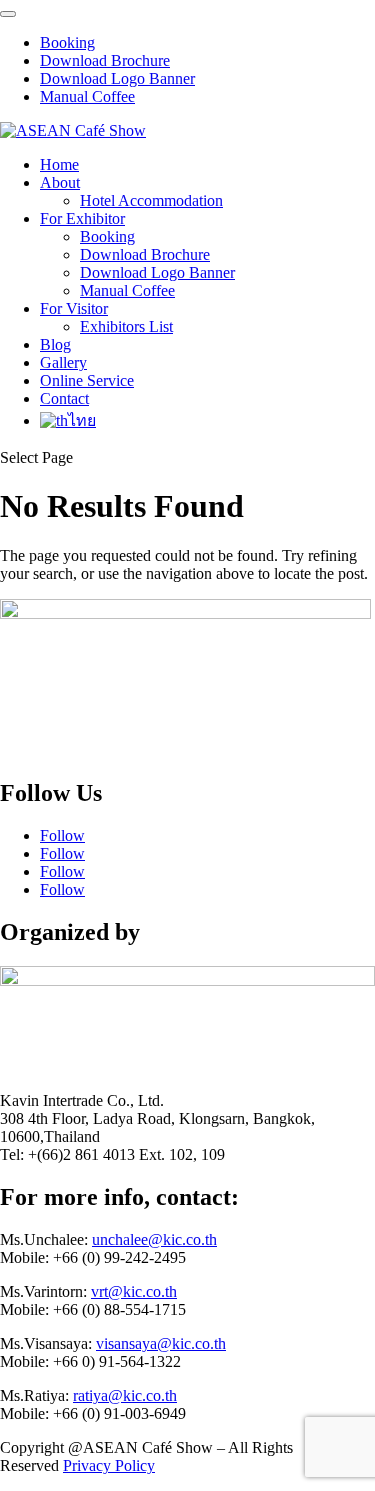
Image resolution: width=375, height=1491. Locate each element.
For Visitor (74, 308)
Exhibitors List (126, 326)
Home (59, 164)
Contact (64, 398)
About (60, 182)
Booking (67, 42)
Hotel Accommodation (151, 200)
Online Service (87, 380)
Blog (55, 344)
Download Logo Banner (117, 78)
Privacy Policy (109, 1465)
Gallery (63, 362)
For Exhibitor (82, 218)
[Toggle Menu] (8, 14)
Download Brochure (105, 60)
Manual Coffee (87, 96)
